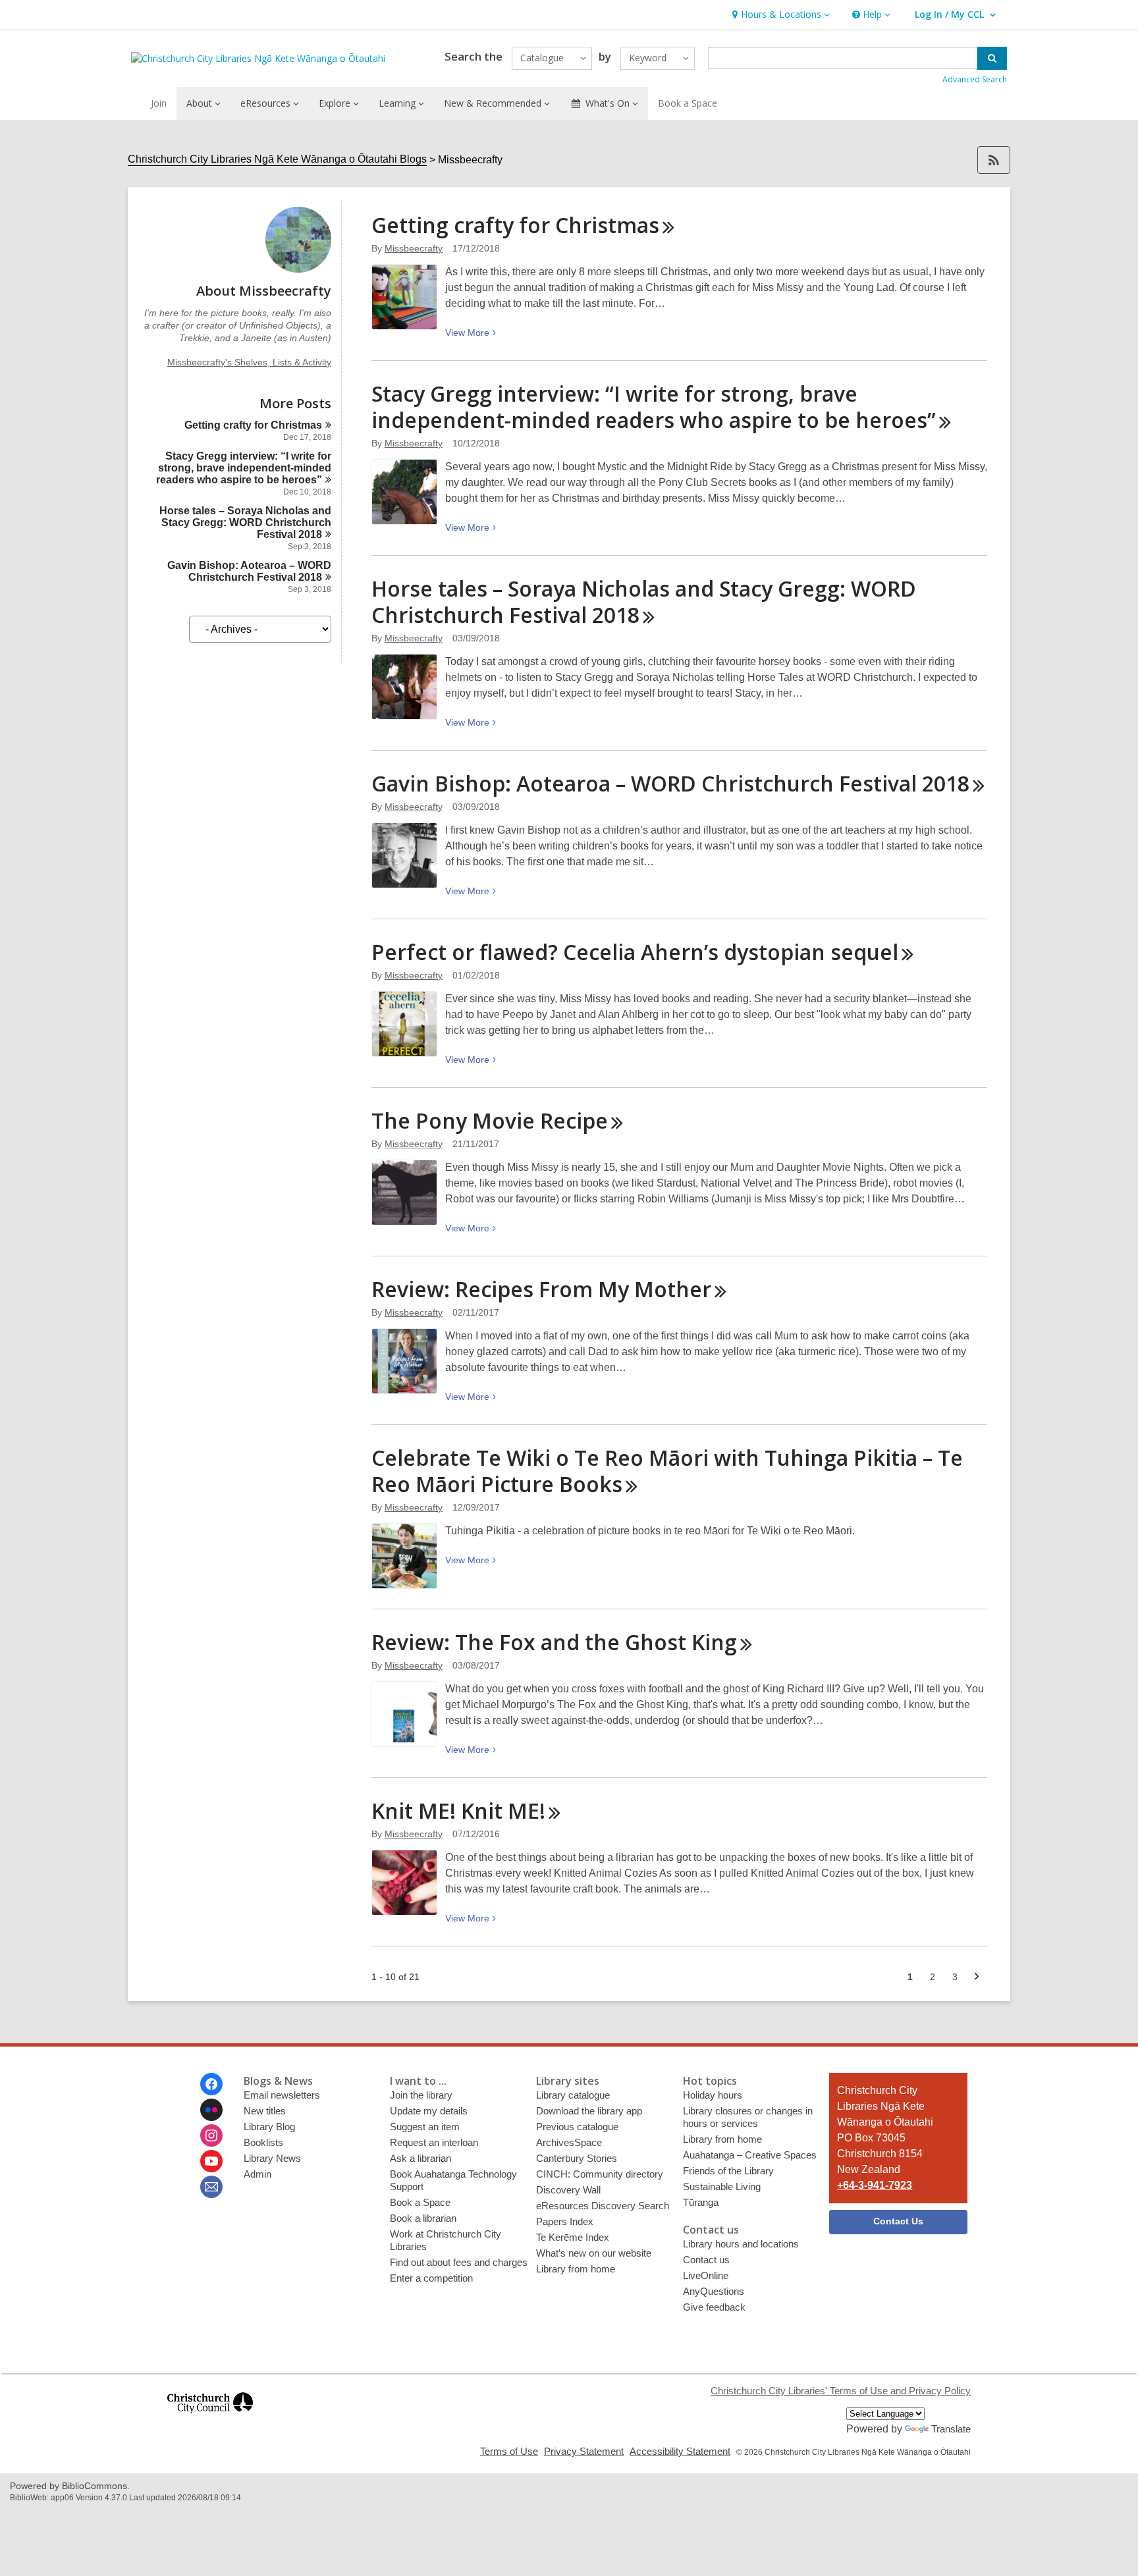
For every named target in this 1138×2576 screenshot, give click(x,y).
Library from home (576, 2269)
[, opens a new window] (210, 2419)
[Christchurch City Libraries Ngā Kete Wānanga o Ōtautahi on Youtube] (211, 2161)
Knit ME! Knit (458, 1811)
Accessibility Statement (680, 2451)
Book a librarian (423, 2218)
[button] (779, 15)
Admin (257, 2174)
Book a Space (688, 103)
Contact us (706, 2260)
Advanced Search (975, 79)
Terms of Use (509, 2451)
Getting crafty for (253, 425)
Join (159, 103)
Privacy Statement (584, 2451)
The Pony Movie (490, 1120)
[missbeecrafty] (298, 269)
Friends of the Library (728, 2171)
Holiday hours (713, 2095)
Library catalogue (573, 2095)
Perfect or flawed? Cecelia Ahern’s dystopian (635, 952)
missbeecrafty (414, 248)
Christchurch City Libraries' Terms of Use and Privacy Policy (841, 2391)
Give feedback (714, 2307)
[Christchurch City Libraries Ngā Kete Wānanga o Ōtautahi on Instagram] (211, 2135)
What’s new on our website (594, 2253)
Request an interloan (434, 2142)
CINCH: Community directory (600, 2174)
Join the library (421, 2095)
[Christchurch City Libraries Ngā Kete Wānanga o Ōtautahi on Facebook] (211, 2084)
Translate (951, 2429)
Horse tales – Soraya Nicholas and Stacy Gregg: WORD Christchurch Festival (245, 523)
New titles (265, 2111)
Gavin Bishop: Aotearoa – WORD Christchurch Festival (249, 571)
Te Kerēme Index (573, 2237)
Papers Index (565, 2221)
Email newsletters (282, 2095)
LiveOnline (706, 2275)
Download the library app (589, 2111)
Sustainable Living (722, 2187)
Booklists (263, 2142)
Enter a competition (431, 2278)
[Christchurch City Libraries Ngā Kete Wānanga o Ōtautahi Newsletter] (211, 2187)
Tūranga (701, 2202)
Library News (272, 2158)
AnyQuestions (714, 2291)
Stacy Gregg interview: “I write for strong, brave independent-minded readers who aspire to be (244, 468)
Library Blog (269, 2127)
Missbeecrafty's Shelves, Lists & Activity (249, 362)
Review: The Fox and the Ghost (554, 1642)
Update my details (429, 2111)
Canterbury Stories (577, 2158)
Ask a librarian (420, 2158)
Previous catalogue (577, 2127)
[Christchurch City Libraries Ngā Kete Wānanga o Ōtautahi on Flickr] (211, 2110)
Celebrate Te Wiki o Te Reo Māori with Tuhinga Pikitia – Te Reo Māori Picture (667, 1471)
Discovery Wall (568, 2190)
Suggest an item (425, 2127)
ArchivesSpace (569, 2142)
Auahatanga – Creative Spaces (750, 2155)
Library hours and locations (741, 2244)
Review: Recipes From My (541, 1289)
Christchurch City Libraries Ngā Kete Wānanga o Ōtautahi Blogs (277, 159)
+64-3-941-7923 (875, 2185)
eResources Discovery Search (603, 2206)
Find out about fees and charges (459, 2262)
